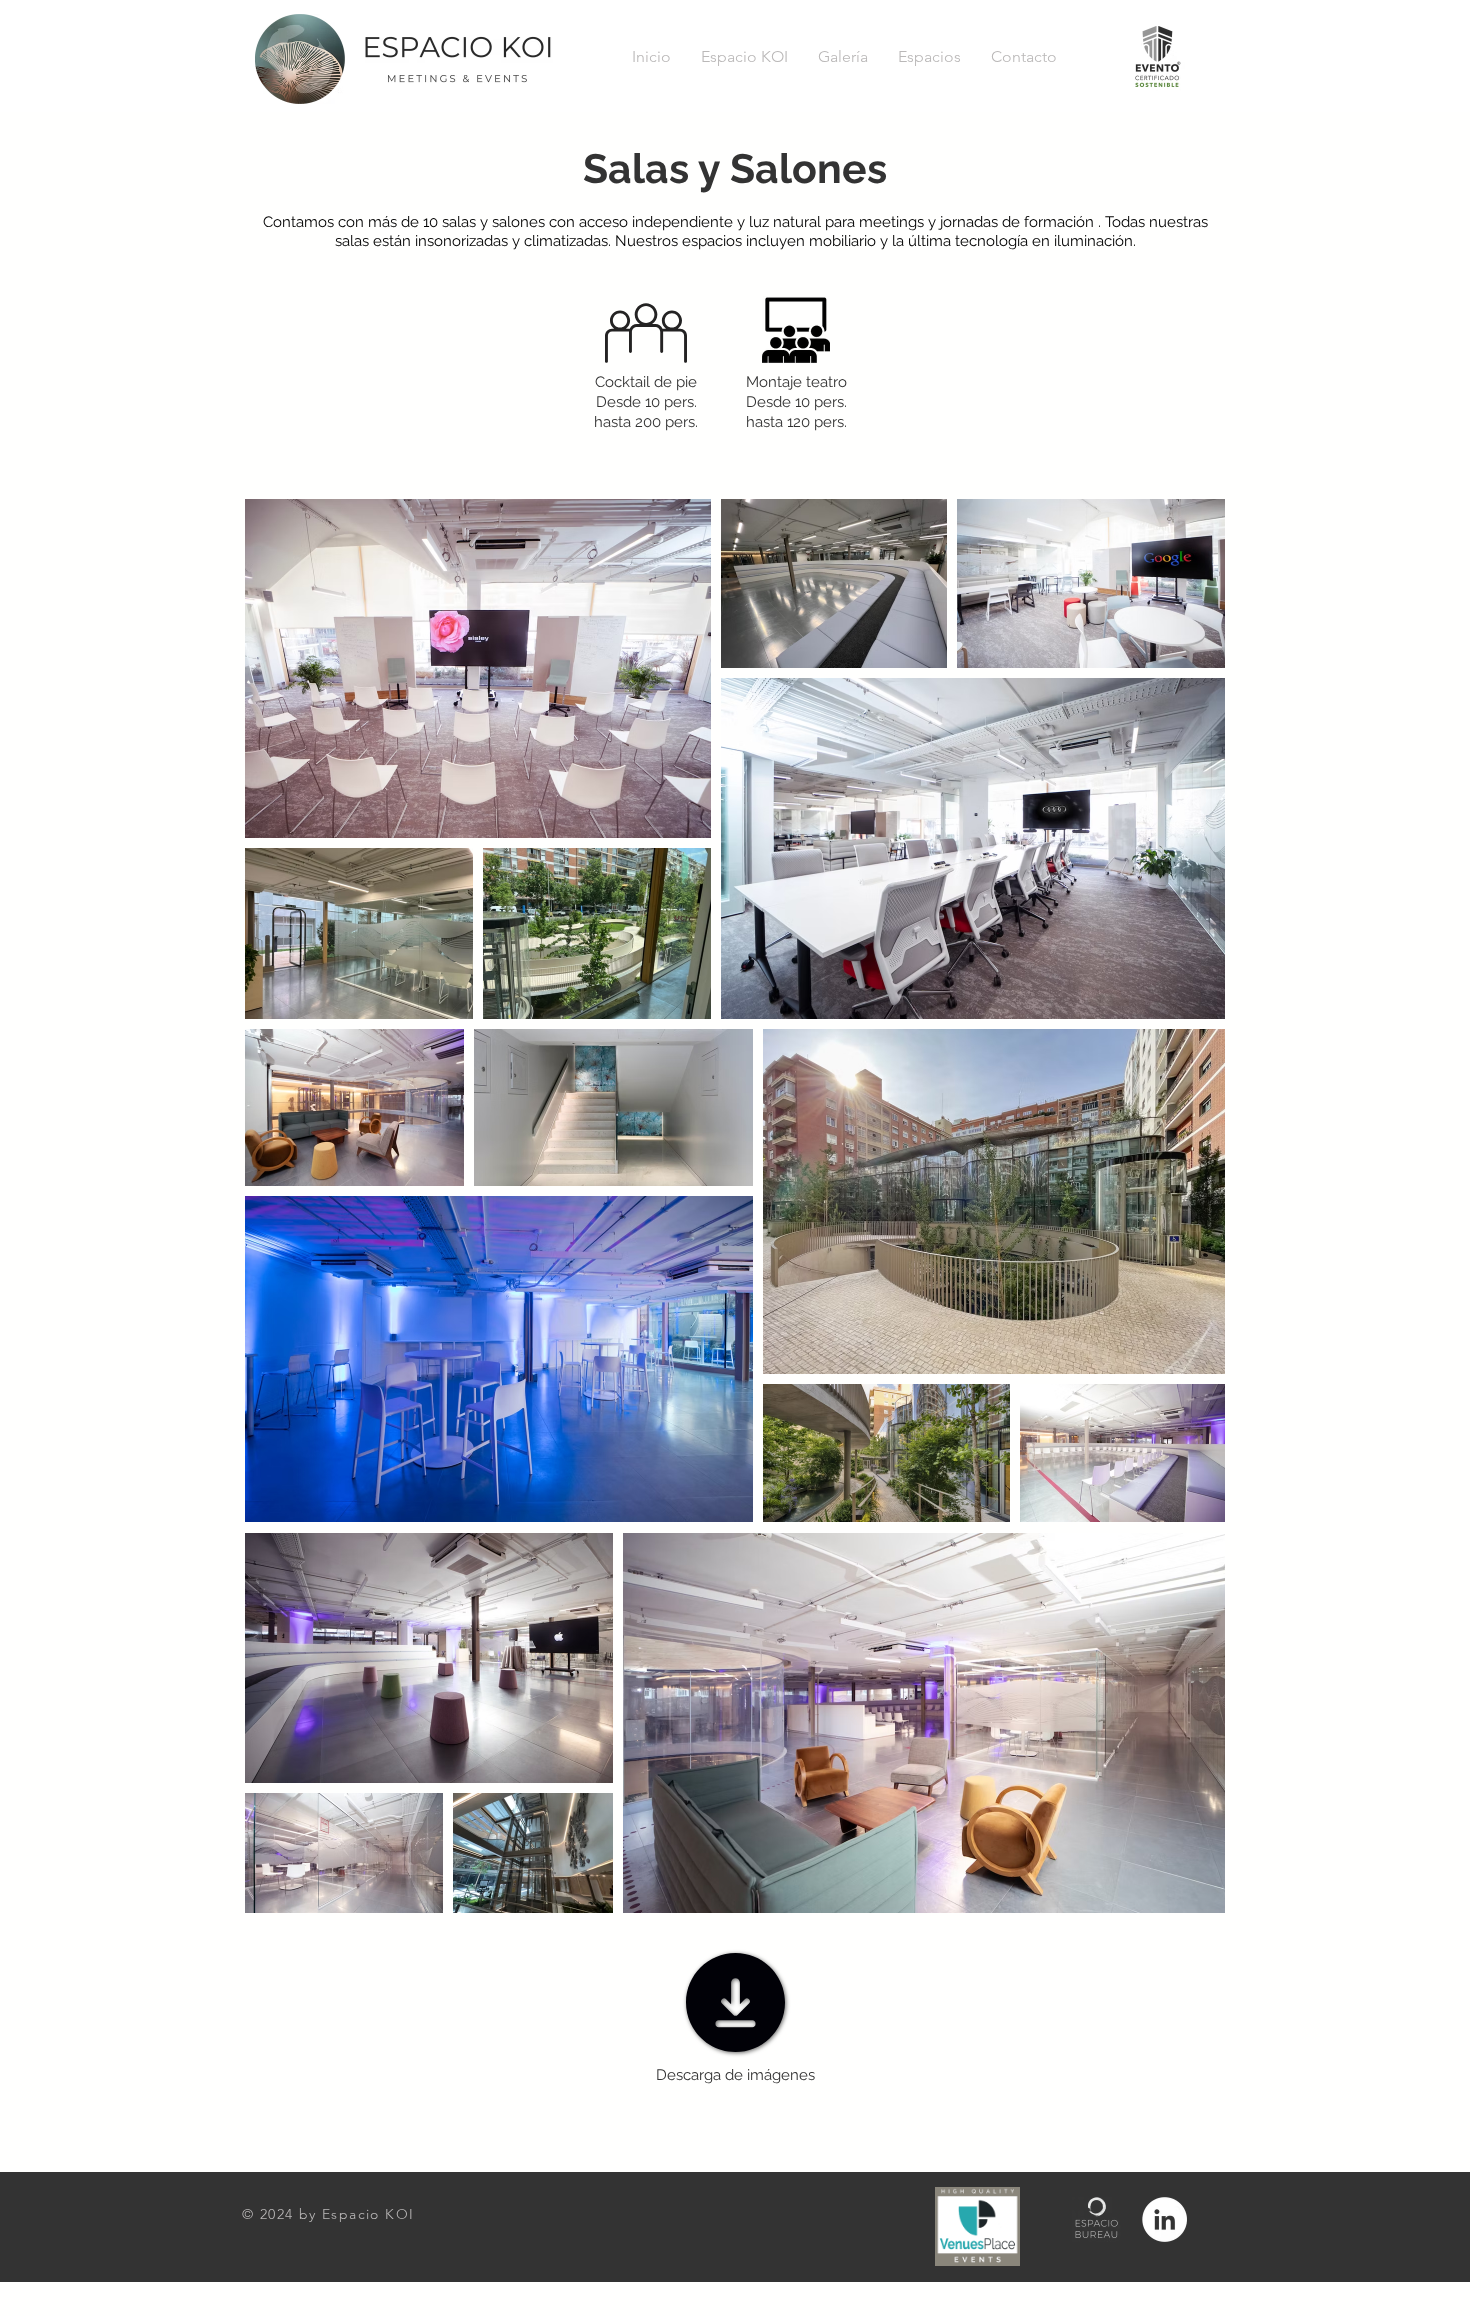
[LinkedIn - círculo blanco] (1164, 2219)
